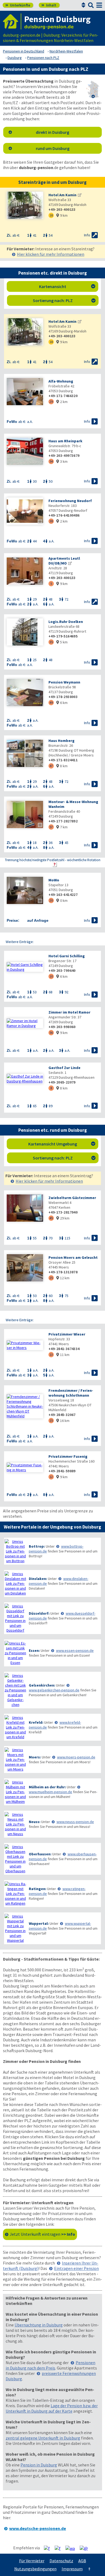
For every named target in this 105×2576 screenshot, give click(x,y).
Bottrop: (37, 1546)
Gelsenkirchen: (42, 1685)
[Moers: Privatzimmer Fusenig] (25, 1467)
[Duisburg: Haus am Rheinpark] (25, 452)
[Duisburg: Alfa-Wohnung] (25, 392)
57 (51, 827)
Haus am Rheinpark (65, 441)
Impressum (72, 2569)
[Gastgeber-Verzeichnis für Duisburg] (12, 21)
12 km (63, 1278)
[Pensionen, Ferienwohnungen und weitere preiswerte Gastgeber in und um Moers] (15, 1760)
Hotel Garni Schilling (67, 956)
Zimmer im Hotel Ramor (69, 1012)
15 (51, 1420)
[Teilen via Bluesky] (60, 2548)
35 (51, 642)
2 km (62, 402)
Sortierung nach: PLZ (64, 300)
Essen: (34, 1650)
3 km (62, 461)
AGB (82, 2561)
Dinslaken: (38, 1579)
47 (51, 766)
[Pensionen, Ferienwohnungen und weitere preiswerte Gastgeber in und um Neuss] (15, 1824)
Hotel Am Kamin (62, 195)
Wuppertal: (39, 1923)
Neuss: (35, 1822)
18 (51, 215)
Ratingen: (38, 1889)
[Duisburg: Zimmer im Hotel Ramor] (25, 1023)
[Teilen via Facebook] (49, 2548)
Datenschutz (61, 2561)
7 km (62, 827)
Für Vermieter (32, 2561)
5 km (62, 642)
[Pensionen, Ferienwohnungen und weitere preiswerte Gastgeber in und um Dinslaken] (15, 1583)
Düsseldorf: (39, 1613)
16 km (63, 1421)
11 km (63, 1355)
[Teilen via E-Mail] (86, 2548)
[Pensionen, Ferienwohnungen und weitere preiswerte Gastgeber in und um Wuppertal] (15, 1928)
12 (51, 1477)
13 (51, 1354)
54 (51, 461)
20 (51, 900)
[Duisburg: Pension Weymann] (25, 693)
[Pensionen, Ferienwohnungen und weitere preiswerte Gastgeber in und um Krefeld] (15, 1727)
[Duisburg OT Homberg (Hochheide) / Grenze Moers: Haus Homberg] (25, 754)
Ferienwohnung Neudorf (70, 501)
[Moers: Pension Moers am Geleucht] (25, 1268)
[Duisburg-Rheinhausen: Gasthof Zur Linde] (25, 1079)
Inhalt (49, 5)
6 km (62, 703)
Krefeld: (36, 1722)
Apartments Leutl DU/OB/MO (64, 561)
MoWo (54, 880)
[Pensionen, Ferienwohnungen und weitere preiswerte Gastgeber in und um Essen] (15, 1653)
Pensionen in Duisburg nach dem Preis (50, 2365)
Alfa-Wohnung (61, 381)
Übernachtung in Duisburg (39, 2325)
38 (51, 521)
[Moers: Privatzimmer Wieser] (25, 1345)
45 (51, 1218)
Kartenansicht (67, 286)
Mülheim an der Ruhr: (47, 1787)
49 (51, 702)
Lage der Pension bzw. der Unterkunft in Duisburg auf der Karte (52, 2408)
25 (51, 1278)
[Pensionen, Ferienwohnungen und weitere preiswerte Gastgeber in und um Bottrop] (15, 1551)
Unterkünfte (18, 5)
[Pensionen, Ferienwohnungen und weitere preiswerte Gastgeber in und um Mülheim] (15, 1792)
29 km (63, 1218)
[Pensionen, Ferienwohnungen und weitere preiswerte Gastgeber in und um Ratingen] (15, 1894)
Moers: (35, 1757)
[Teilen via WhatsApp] (72, 2548)
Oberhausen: (40, 1854)
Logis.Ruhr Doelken (66, 622)
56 (51, 1033)
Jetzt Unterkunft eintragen (42, 2234)
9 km (62, 215)
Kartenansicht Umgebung (62, 1144)
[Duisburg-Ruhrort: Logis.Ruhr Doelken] (25, 632)
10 (51, 976)
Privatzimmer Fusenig (68, 1456)
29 (51, 402)
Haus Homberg (62, 741)
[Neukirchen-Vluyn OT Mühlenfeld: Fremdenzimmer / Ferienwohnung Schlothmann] (25, 1406)
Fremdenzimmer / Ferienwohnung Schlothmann (71, 1393)
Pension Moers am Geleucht (73, 1257)
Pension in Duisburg (39, 2465)
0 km (62, 900)
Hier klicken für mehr (51, 254)
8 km (62, 766)
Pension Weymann (64, 682)
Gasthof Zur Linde (64, 1068)
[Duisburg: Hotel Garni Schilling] (25, 967)
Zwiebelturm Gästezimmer (72, 1198)
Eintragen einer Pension (76, 2268)
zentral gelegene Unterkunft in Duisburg (43, 2438)
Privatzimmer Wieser (67, 1334)
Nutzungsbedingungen (35, 2569)
